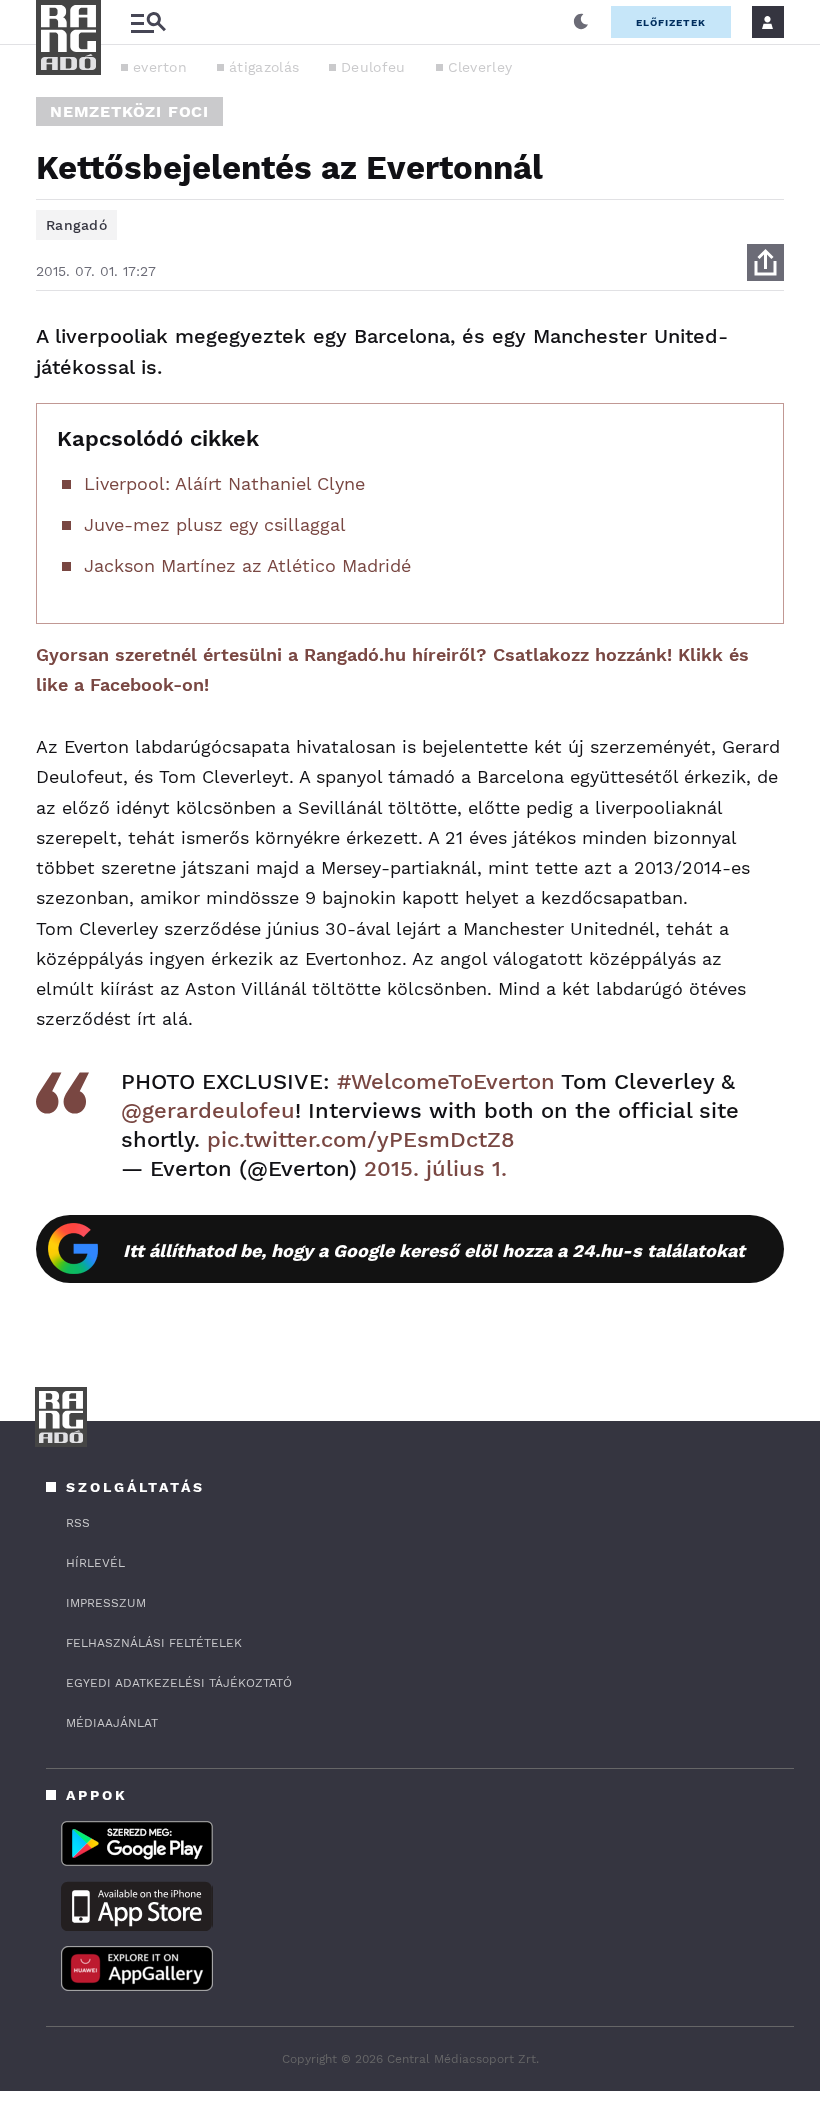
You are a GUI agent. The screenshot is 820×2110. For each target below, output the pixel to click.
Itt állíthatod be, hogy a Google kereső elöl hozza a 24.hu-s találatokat (434, 1250)
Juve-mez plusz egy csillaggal (215, 524)
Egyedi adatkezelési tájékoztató (179, 1683)
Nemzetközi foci (129, 111)
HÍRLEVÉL (95, 1563)
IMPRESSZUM (106, 1603)
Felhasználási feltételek (154, 1643)
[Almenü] (148, 22)
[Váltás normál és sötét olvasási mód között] (581, 22)
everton (160, 67)
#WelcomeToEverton (446, 1081)
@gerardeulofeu (208, 1110)
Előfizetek (671, 22)
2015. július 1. (435, 1168)
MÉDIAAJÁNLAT (112, 1723)
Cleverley (480, 67)
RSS (78, 1523)
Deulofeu (373, 67)
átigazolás (264, 67)
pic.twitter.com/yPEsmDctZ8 (361, 1139)
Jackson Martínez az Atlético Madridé (247, 565)
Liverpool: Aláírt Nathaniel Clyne (224, 483)
